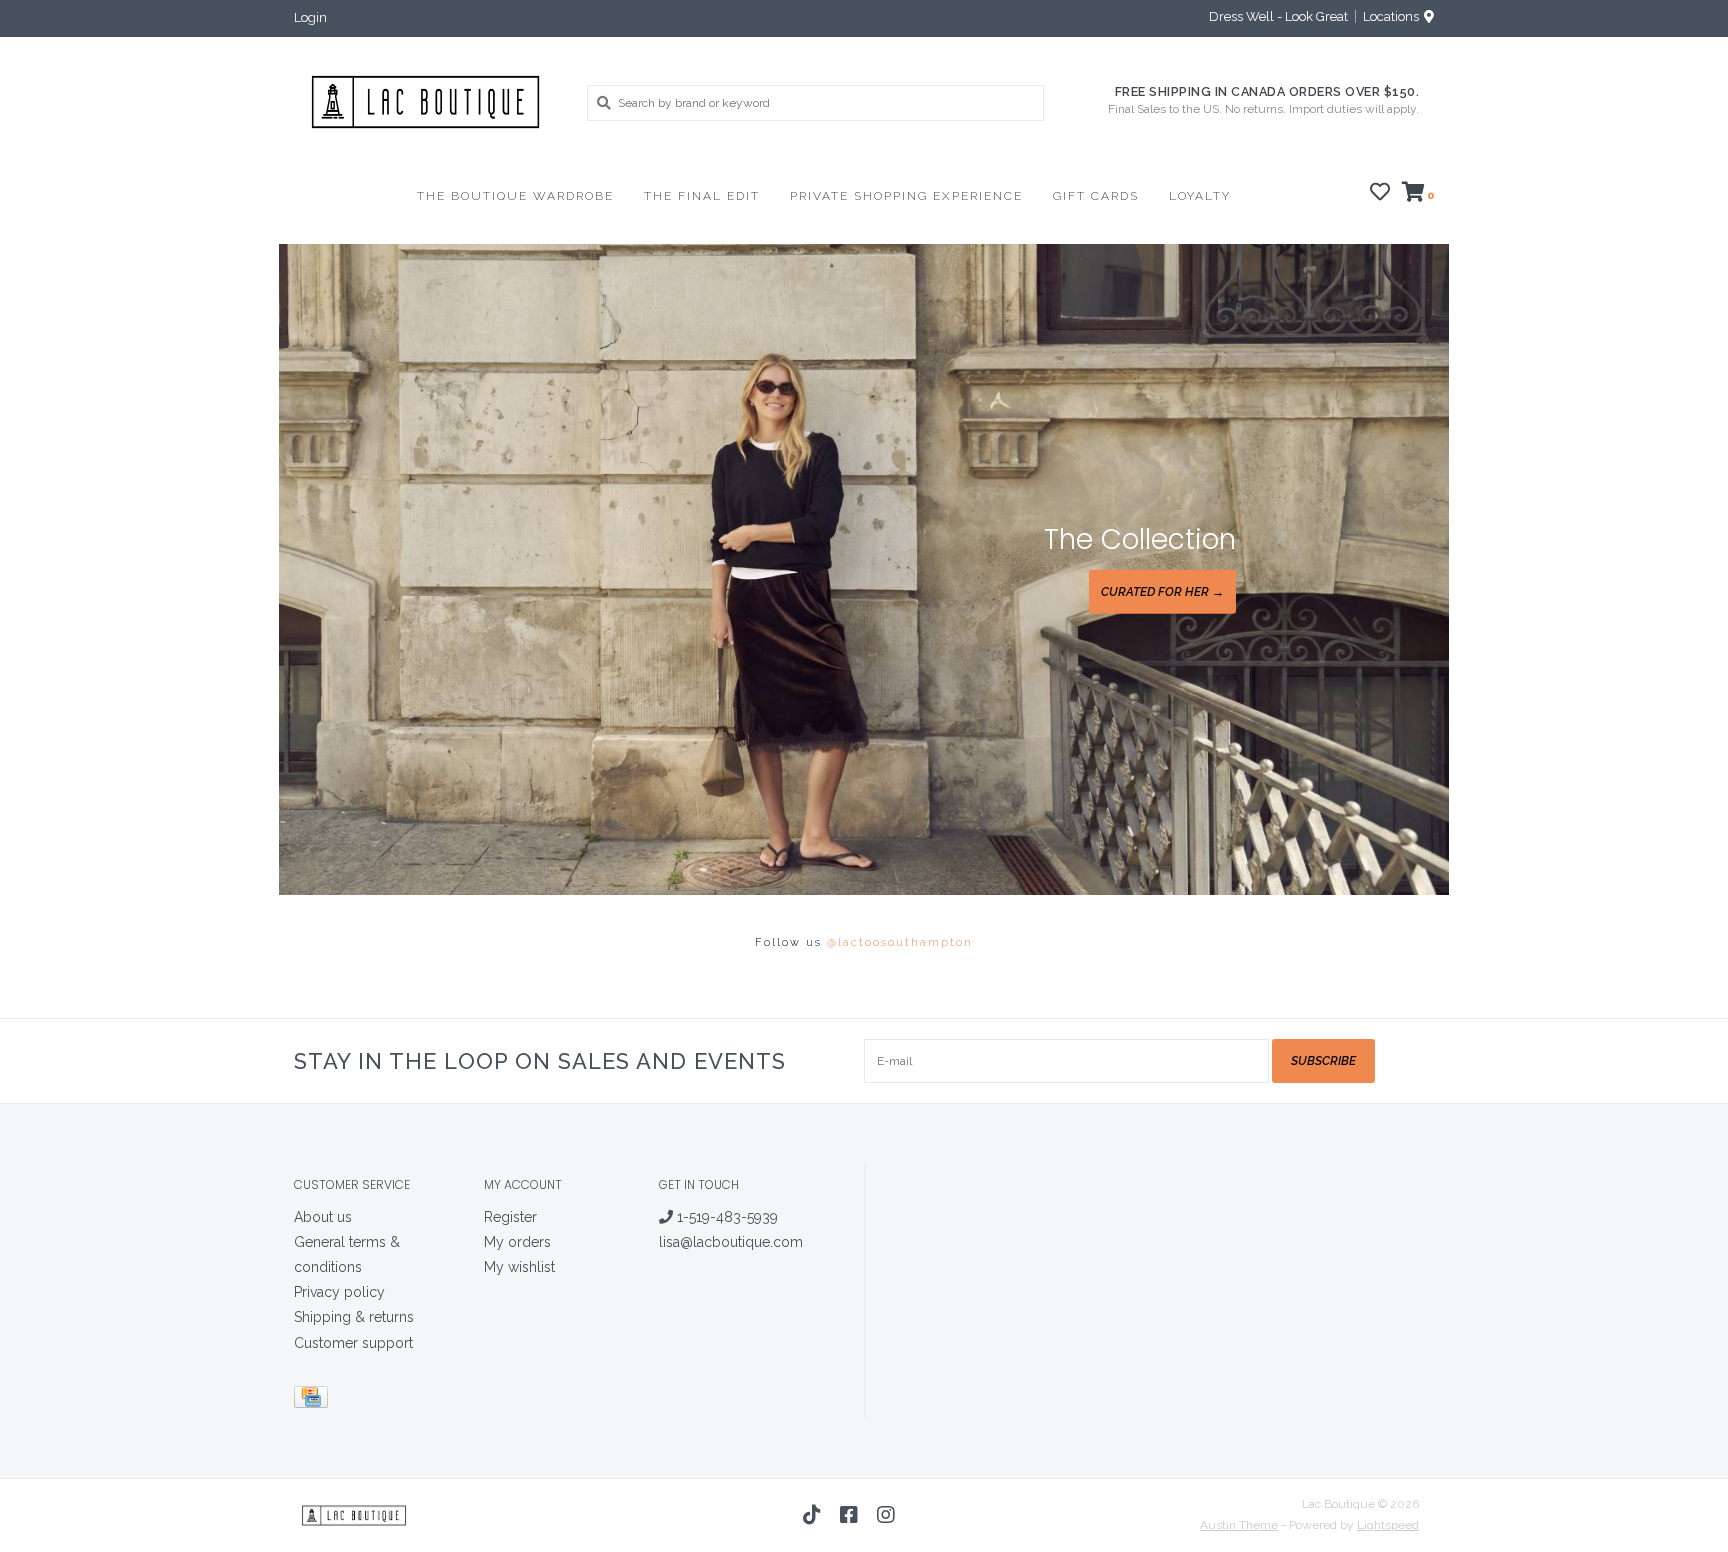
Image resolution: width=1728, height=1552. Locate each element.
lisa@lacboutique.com (731, 1242)
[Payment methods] (314, 1400)
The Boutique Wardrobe (515, 196)
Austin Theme (1239, 1525)
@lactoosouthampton (900, 942)
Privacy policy (339, 1292)
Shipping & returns (354, 1317)
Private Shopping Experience (906, 196)
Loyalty (1200, 196)
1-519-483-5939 (725, 1217)
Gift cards (1096, 196)
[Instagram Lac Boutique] (886, 1515)
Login (310, 17)
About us (323, 1217)
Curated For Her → (1162, 592)
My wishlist (519, 1267)
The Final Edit (702, 196)
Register (510, 1217)
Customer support (353, 1343)
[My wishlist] (1380, 195)
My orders (517, 1242)
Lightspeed (1388, 1525)
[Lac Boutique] (425, 102)
